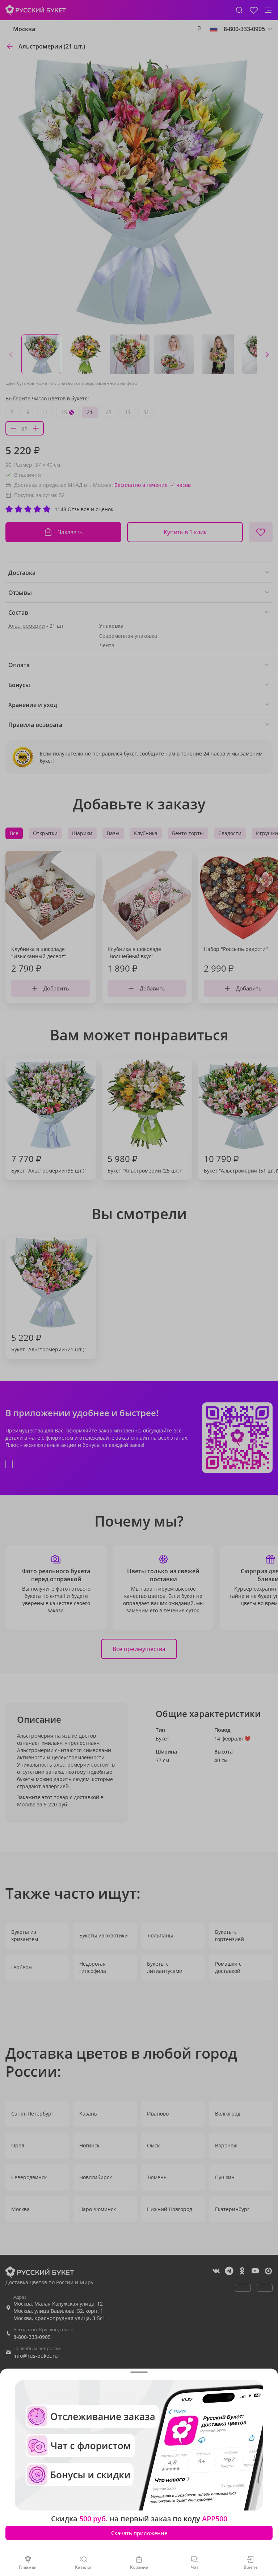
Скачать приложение (139, 2533)
